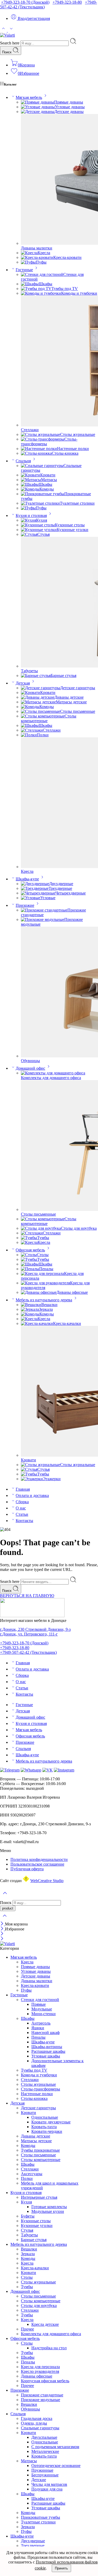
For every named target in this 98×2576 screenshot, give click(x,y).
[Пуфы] (28, 262)
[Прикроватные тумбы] (43, 494)
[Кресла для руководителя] (45, 1283)
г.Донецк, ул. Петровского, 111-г (29, 1634)
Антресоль (41, 2023)
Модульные (42, 2009)
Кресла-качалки (67, 1323)
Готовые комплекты (49, 2207)
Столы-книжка (65, 453)
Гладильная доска (37, 2418)
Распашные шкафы (48, 2051)
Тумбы (43, 1238)
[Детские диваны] (38, 112)
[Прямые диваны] (38, 102)
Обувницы (30, 1061)
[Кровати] (31, 475)
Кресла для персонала (40, 2367)
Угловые (48, 898)
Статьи (22, 1514)
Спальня (23, 461)
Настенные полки (73, 449)
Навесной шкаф (45, 2033)
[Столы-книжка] (36, 453)
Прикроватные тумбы (41, 2517)
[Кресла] (29, 253)
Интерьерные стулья (39, 2197)
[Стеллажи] (32, 730)
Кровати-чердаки (47, 2131)
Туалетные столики (77, 503)
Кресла (44, 253)
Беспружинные (45, 2475)
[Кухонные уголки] (39, 530)
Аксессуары (32, 2174)
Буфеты (28, 2216)
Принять (61, 2568)
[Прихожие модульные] (43, 919)
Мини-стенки (44, 2014)
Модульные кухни (48, 2211)
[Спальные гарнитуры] (42, 466)
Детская (23, 683)
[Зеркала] (30, 1309)
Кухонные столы (70, 525)
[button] (49, 1851)
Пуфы (41, 262)
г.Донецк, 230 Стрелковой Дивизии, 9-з (35, 1629)
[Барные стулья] (36, 676)
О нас (21, 1508)
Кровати (48, 475)
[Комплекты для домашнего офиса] (53, 1073)
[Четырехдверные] (38, 893)
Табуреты (29, 671)
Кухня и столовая (31, 515)
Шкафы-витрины (47, 2047)
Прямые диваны (69, 102)
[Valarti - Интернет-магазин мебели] (7, 35)
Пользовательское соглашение (37, 1864)
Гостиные (24, 270)
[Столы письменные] (41, 711)
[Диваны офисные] (39, 1292)
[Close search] (5, 1919)
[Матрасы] (31, 480)
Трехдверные (60, 888)
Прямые (39, 2004)
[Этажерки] (32, 1479)
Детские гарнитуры (78, 688)
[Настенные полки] (39, 449)
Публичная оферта (27, 1869)
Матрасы (49, 480)
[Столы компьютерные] (43, 716)
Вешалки (49, 1305)
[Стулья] (29, 534)
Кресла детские (45, 2324)
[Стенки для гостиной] (42, 274)
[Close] (2, 1924)
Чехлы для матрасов (49, 2484)
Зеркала (46, 1309)
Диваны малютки (37, 248)
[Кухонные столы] (38, 525)
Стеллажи (30, 430)
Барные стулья (64, 676)
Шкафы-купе (27, 879)
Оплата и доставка (32, 1495)
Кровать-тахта (44, 2127)
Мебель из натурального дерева (44, 1300)
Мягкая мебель (29, 97)
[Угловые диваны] (38, 107)
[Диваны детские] (38, 697)
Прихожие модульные (41, 2400)
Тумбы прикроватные (40, 2150)
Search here (10, 43)
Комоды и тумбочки (79, 293)
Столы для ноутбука (79, 1228)
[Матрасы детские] (38, 702)
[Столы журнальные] (41, 434)
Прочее (27, 2329)
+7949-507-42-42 (28, 1652)
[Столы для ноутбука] (41, 1228)
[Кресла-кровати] (37, 257)
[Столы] (29, 1255)
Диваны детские (69, 697)
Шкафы (45, 284)
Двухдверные (61, 884)
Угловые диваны (70, 107)
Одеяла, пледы (34, 2423)
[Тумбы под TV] (36, 289)
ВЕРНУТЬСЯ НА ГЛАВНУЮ (27, 1596)
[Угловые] (31, 898)
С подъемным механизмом (55, 2447)
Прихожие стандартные (42, 2395)
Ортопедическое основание (56, 2466)
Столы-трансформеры (41, 2089)
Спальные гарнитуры (40, 2428)
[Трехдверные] (35, 888)
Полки (43, 735)
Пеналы (46, 1269)
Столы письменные (78, 711)
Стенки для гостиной (40, 2000)
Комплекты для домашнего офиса (51, 1078)
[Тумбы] (29, 1238)
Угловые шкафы (46, 2056)
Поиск (7, 52)
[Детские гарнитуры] (41, 688)
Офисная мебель (30, 1250)
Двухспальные (44, 2437)
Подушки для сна (47, 2489)
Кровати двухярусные (51, 2122)
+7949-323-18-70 (25, 2)
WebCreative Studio (47, 1881)
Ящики (38, 2028)
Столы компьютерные (41, 2160)
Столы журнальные (78, 434)
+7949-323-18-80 (67, 2)
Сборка (22, 1502)
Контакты (24, 1521)
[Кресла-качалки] (37, 1323)
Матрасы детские (71, 702)
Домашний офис (30, 1068)
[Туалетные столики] (40, 503)
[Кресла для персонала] (42, 1273)
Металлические (45, 2451)
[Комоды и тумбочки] (41, 293)
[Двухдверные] (35, 884)
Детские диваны (69, 112)
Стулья (44, 534)
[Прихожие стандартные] (44, 910)
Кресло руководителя (40, 2371)
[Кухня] (28, 520)
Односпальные (45, 2117)
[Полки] (29, 735)
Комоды (47, 489)
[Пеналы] (30, 1269)
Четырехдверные (71, 893)
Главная (23, 1489)
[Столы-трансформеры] (43, 439)
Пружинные (42, 2470)
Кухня (42, 520)
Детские (39, 2480)
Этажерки (52, 1479)
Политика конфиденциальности (39, 1859)
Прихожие (25, 905)
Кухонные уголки (73, 530)
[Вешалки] (31, 1305)
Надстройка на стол (49, 2348)
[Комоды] (30, 489)
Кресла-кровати (67, 257)
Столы (43, 1255)
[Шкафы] (30, 284)
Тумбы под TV (65, 289)
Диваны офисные (72, 1292)
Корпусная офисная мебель (45, 2381)
